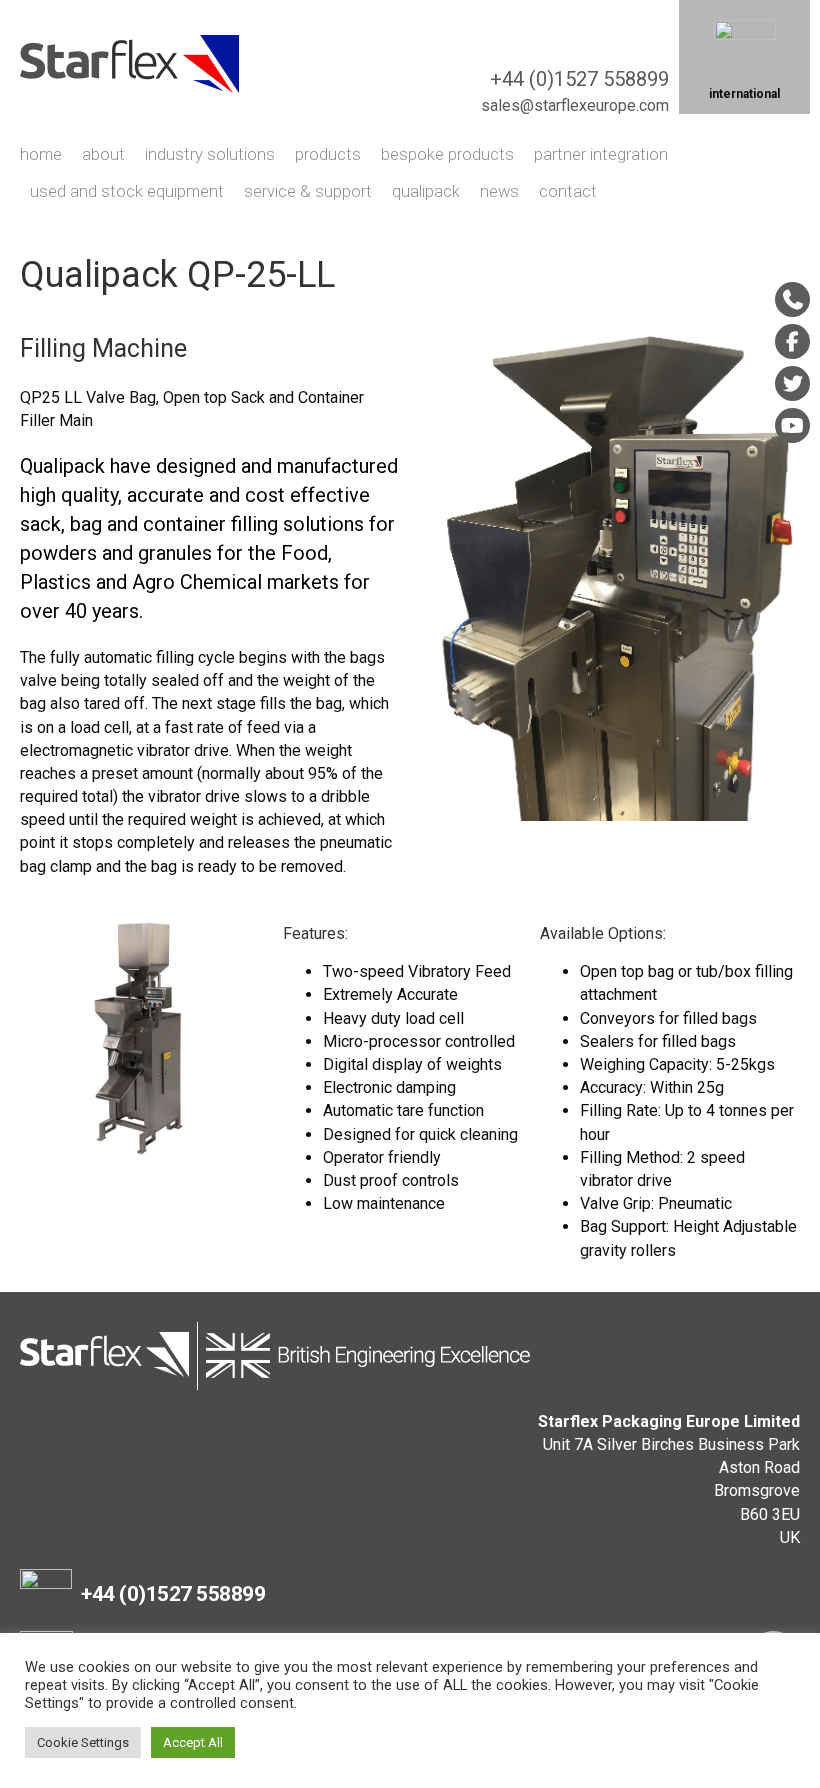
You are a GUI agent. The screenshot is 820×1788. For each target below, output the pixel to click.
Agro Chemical (197, 582)
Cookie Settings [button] (83, 1742)
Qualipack (62, 466)
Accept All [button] (193, 1742)
